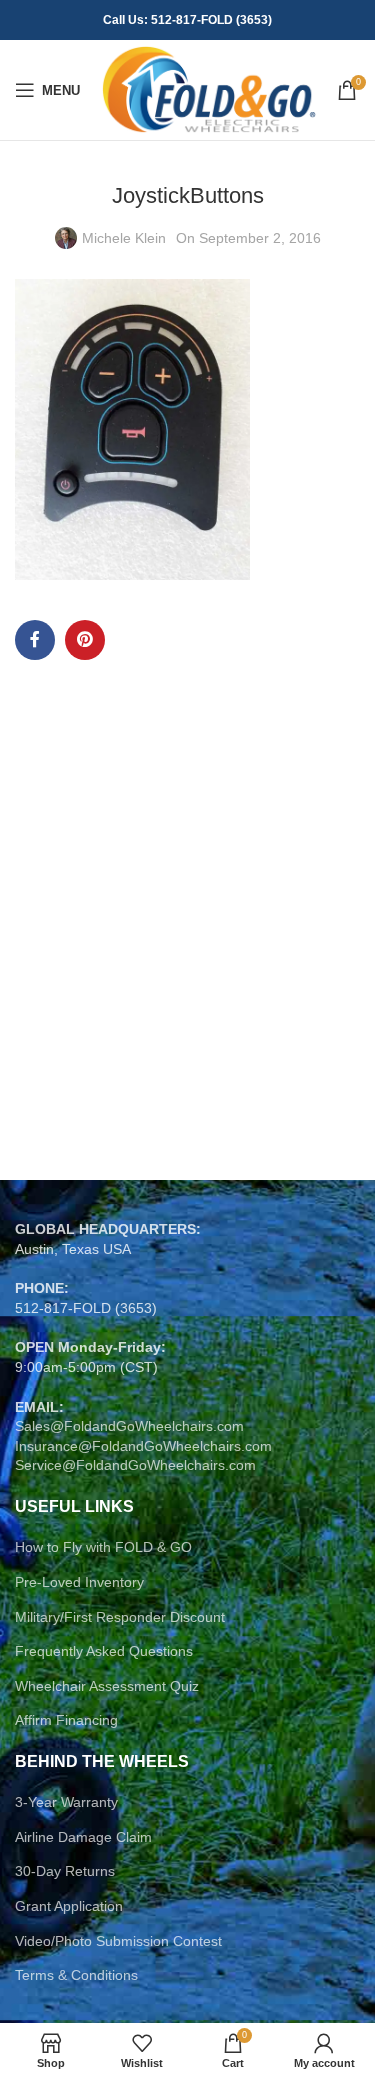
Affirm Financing (66, 1720)
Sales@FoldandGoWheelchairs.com (129, 1426)
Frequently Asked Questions (104, 1651)
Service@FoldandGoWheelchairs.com (135, 1465)
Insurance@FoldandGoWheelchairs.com (143, 1446)
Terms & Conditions (76, 1975)
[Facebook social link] (35, 640)
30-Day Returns (65, 1871)
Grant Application (69, 1906)
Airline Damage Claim (83, 1837)
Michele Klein (124, 238)
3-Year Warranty (66, 1802)
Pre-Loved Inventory (79, 1582)
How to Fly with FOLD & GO (103, 1547)
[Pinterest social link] (85, 640)
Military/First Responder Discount (120, 1617)
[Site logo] (208, 89)
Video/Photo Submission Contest (118, 1941)
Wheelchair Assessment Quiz (107, 1686)
